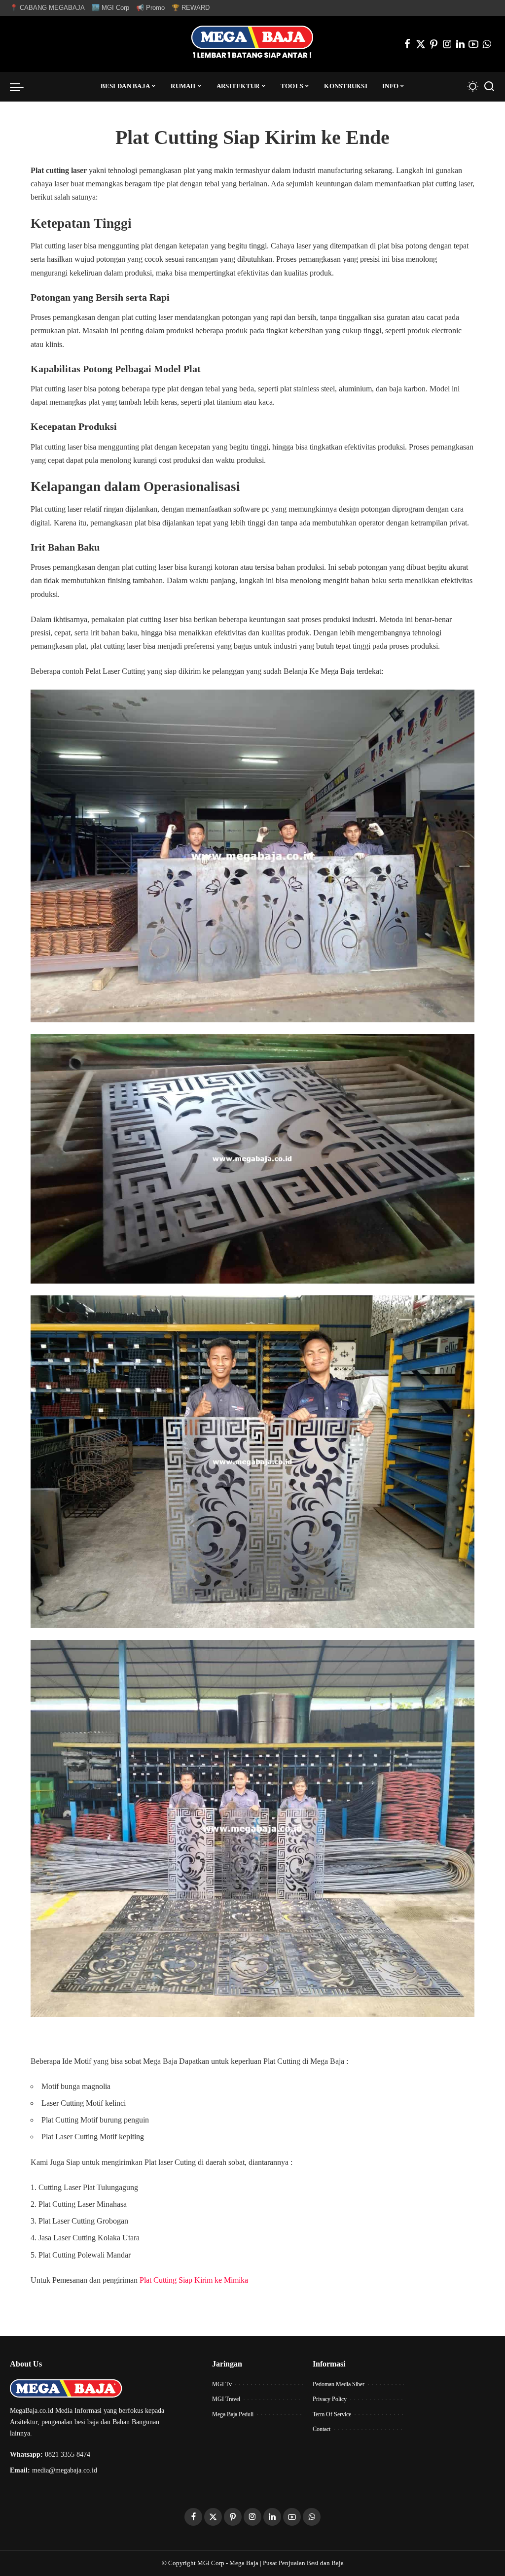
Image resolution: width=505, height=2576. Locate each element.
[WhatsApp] (487, 44)
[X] (421, 44)
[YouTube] (473, 44)
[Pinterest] (434, 44)
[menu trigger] (22, 87)
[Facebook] (407, 44)
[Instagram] (447, 44)
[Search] (489, 87)
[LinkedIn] (460, 44)
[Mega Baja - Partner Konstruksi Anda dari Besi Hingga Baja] (252, 44)
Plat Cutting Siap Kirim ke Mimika (194, 2280)
